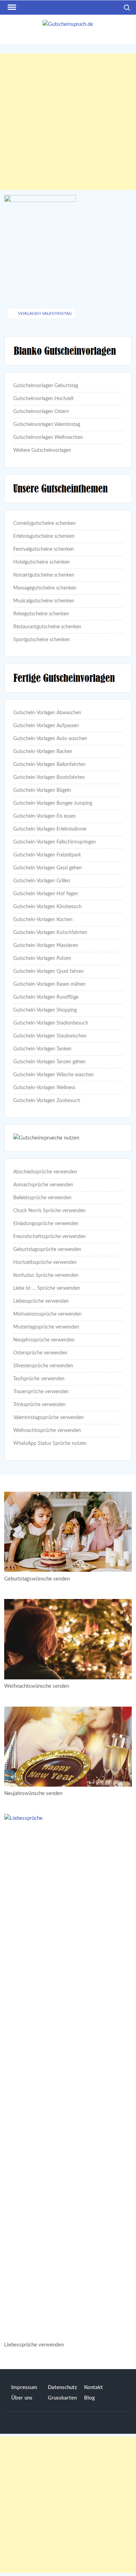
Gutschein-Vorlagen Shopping (45, 1010)
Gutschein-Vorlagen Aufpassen (46, 726)
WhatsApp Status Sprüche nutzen (50, 1443)
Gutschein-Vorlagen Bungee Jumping (53, 803)
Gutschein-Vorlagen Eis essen (44, 816)
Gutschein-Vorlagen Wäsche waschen (54, 1075)
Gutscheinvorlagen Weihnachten (48, 437)
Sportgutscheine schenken (41, 640)
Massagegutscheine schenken (45, 588)
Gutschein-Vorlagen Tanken (42, 1049)
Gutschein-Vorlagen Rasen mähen (49, 984)
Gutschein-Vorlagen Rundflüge (46, 997)
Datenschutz (62, 2387)
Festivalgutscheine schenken (44, 549)
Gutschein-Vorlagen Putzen (42, 958)
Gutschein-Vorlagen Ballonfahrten (49, 765)
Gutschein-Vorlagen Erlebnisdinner (50, 829)
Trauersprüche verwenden (41, 1392)
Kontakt (93, 2387)
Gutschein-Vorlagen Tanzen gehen (49, 1062)
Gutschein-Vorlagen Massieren (46, 946)
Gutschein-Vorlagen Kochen (43, 920)
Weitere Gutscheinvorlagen (42, 450)
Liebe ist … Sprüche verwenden (47, 1288)
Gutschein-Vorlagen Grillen (42, 881)
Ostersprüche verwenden (40, 1353)
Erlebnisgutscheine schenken (44, 536)
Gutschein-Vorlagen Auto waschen (50, 739)
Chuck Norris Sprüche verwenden (50, 1211)
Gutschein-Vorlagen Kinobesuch (47, 907)
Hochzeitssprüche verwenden (45, 1262)
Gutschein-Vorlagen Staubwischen (50, 1036)
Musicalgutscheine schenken (44, 601)
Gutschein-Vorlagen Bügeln (42, 790)
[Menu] (11, 7)
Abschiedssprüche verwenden (45, 1172)
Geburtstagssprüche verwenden (47, 1250)
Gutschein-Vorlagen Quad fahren (48, 971)
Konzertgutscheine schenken (44, 575)
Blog (89, 2398)
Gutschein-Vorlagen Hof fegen (46, 894)
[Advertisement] (68, 122)
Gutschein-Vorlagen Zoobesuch (47, 1101)
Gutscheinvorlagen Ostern (41, 412)
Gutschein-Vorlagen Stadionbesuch (51, 1023)
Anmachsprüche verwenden (43, 1185)
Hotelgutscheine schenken (41, 562)
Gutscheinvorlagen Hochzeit (43, 399)
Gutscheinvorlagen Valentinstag (47, 425)
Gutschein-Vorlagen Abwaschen (47, 713)
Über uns (22, 2398)
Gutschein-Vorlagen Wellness (44, 1088)
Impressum (24, 2387)
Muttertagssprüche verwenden (46, 1327)
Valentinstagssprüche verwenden (48, 1418)
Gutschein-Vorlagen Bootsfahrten (49, 777)
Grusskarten (62, 2398)
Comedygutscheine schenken (44, 523)
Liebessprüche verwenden (41, 1301)
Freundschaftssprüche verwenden (50, 1237)
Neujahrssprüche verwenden (44, 1340)
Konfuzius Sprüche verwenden (46, 1275)
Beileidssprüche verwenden (42, 1198)
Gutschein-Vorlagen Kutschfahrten (50, 933)
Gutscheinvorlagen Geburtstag (46, 386)
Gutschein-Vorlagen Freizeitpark (47, 855)
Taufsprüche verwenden (39, 1379)
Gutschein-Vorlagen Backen (43, 752)
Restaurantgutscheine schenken (47, 627)
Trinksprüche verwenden (39, 1405)
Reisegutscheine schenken (41, 614)
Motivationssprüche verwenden (47, 1314)
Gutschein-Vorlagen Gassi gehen (48, 868)
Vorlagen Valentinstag (45, 313)
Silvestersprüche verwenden (43, 1366)
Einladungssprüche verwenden (46, 1224)
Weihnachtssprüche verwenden (47, 1431)
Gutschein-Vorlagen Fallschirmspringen (55, 842)
